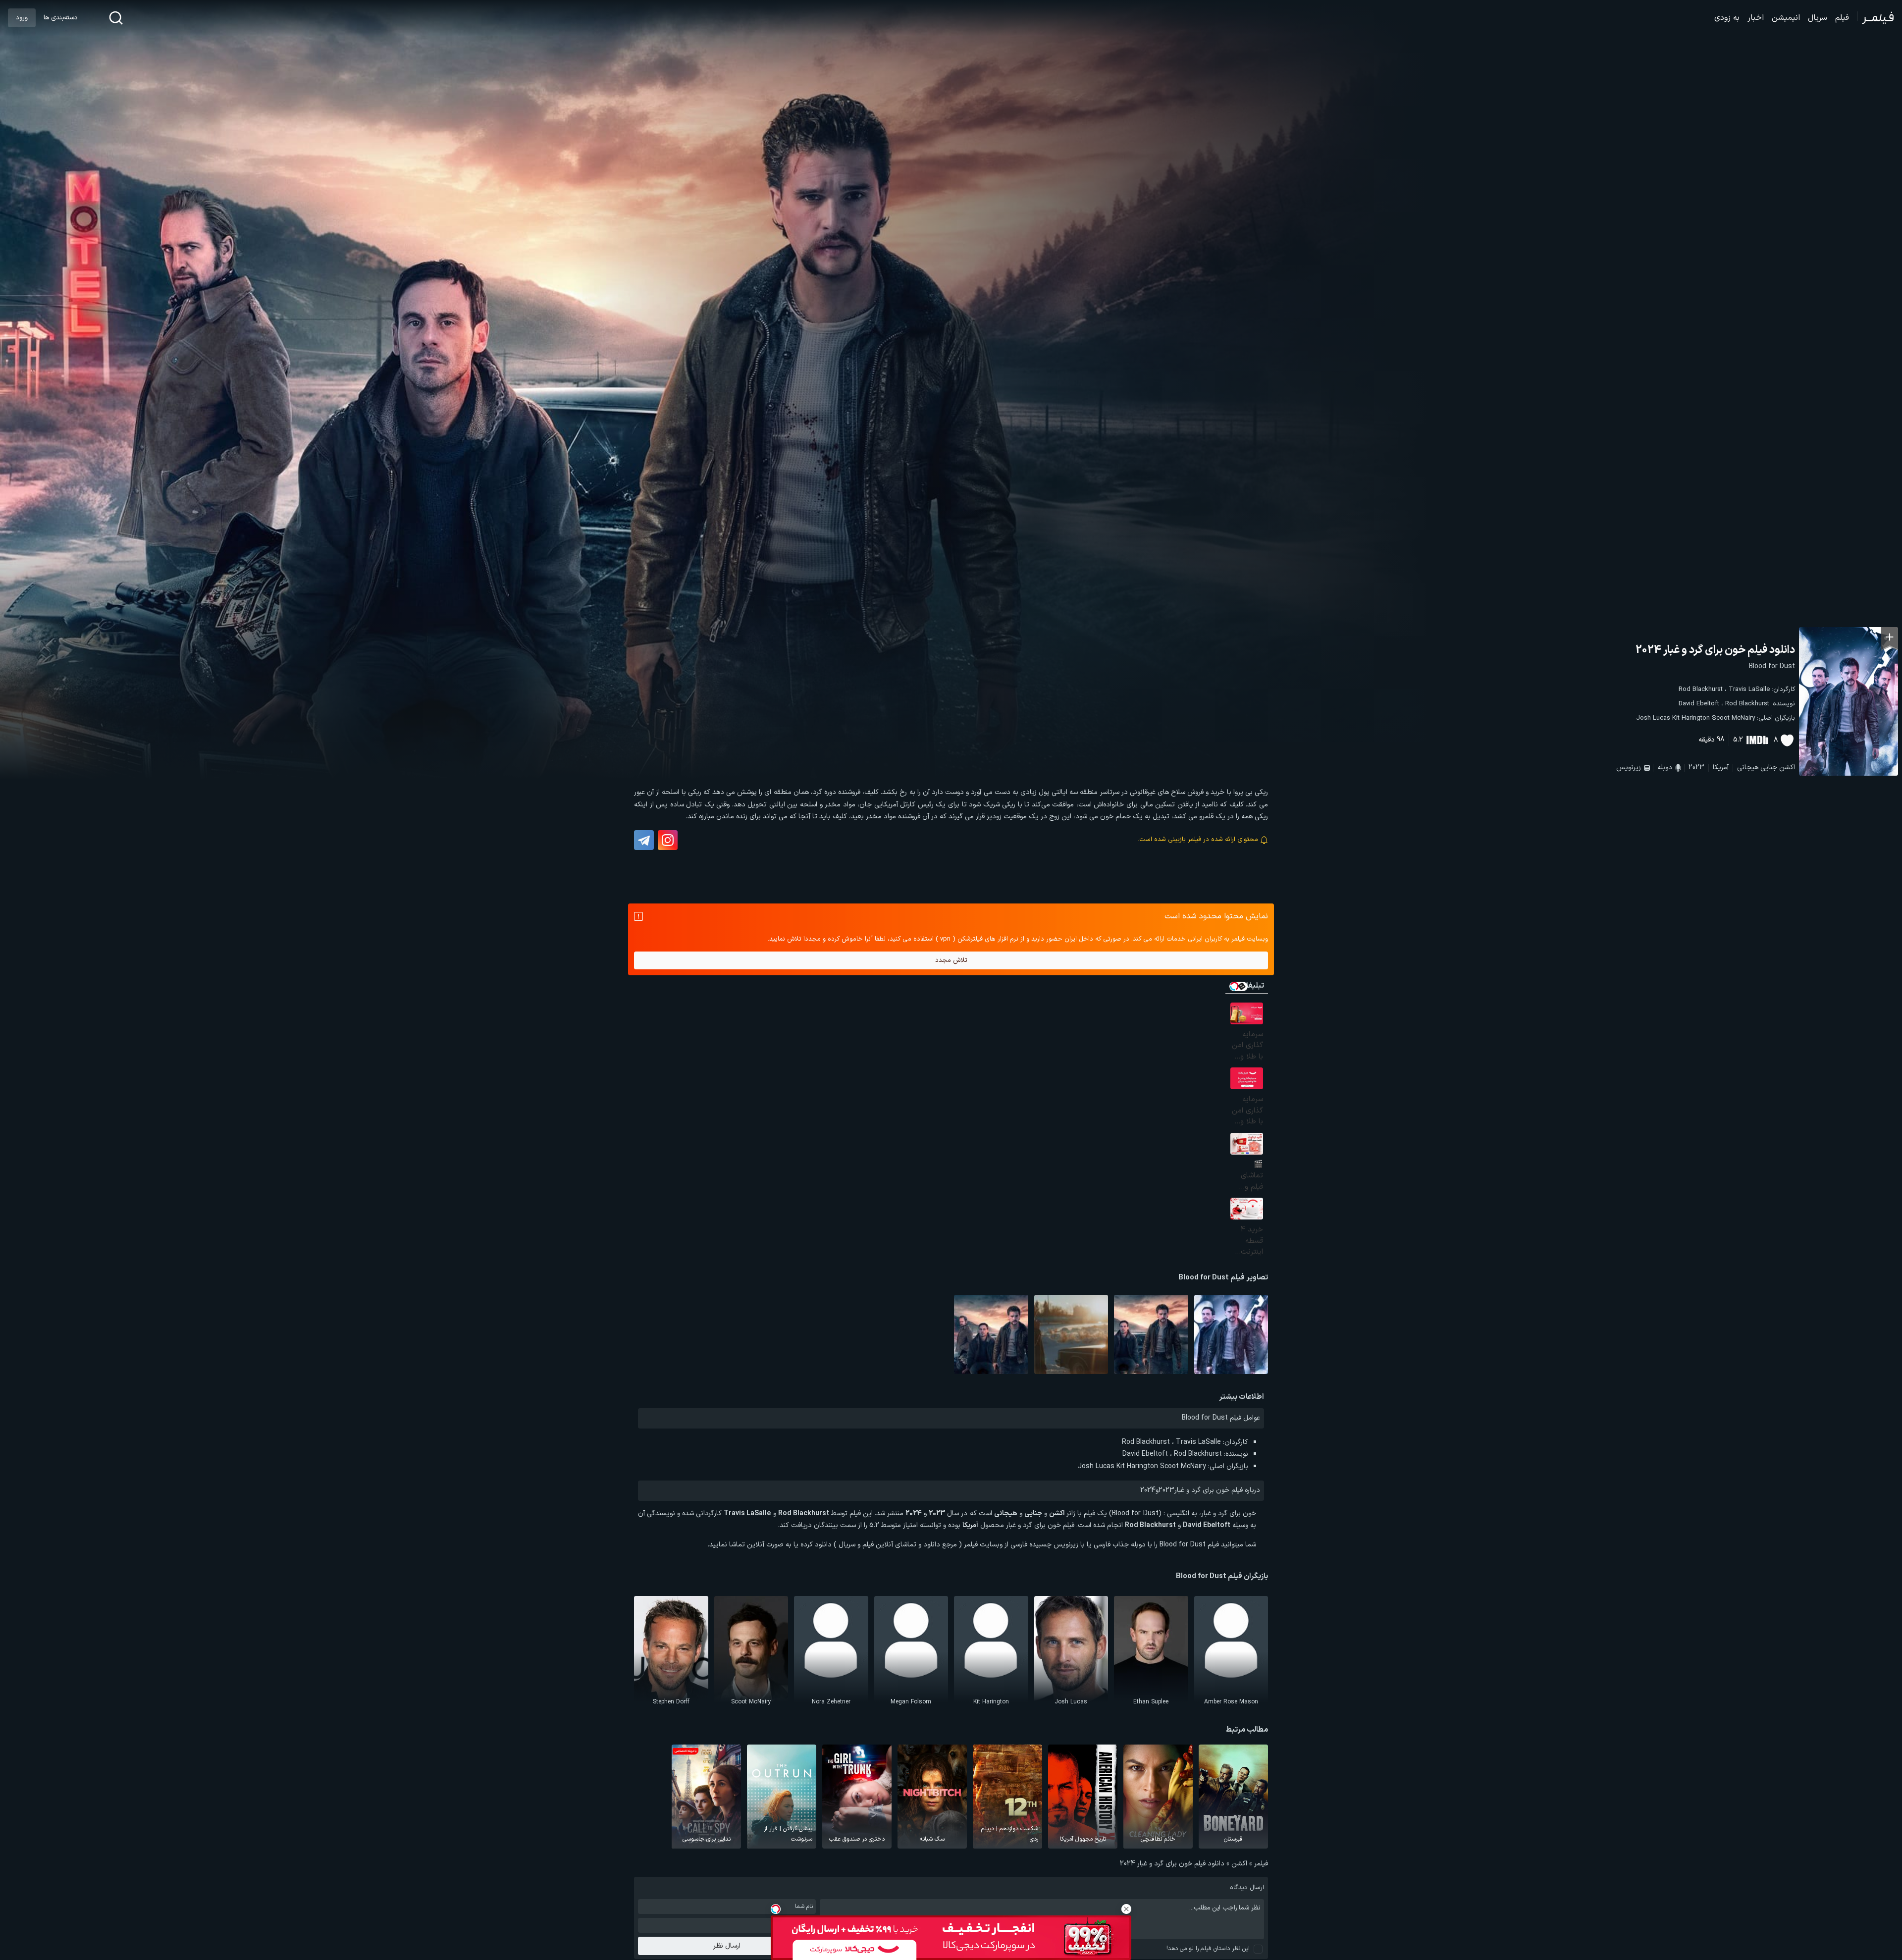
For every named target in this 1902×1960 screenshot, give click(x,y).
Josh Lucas (1653, 718)
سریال (1818, 18)
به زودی (1727, 18)
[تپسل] (776, 1909)
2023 (1696, 768)
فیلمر (1261, 1864)
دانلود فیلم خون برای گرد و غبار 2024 (1715, 650)
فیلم (1842, 18)
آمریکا (1721, 768)
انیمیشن (1786, 18)
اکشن (1787, 768)
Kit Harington (1691, 718)
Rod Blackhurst (1701, 689)
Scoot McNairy (1733, 718)
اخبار (1756, 18)
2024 (1148, 1490)
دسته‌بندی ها (60, 18)
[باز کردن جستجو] (116, 18)
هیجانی (1748, 768)
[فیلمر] (1876, 18)
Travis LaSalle (1749, 689)
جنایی (1769, 768)
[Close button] (1126, 1909)
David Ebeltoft (1699, 704)
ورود (22, 18)
